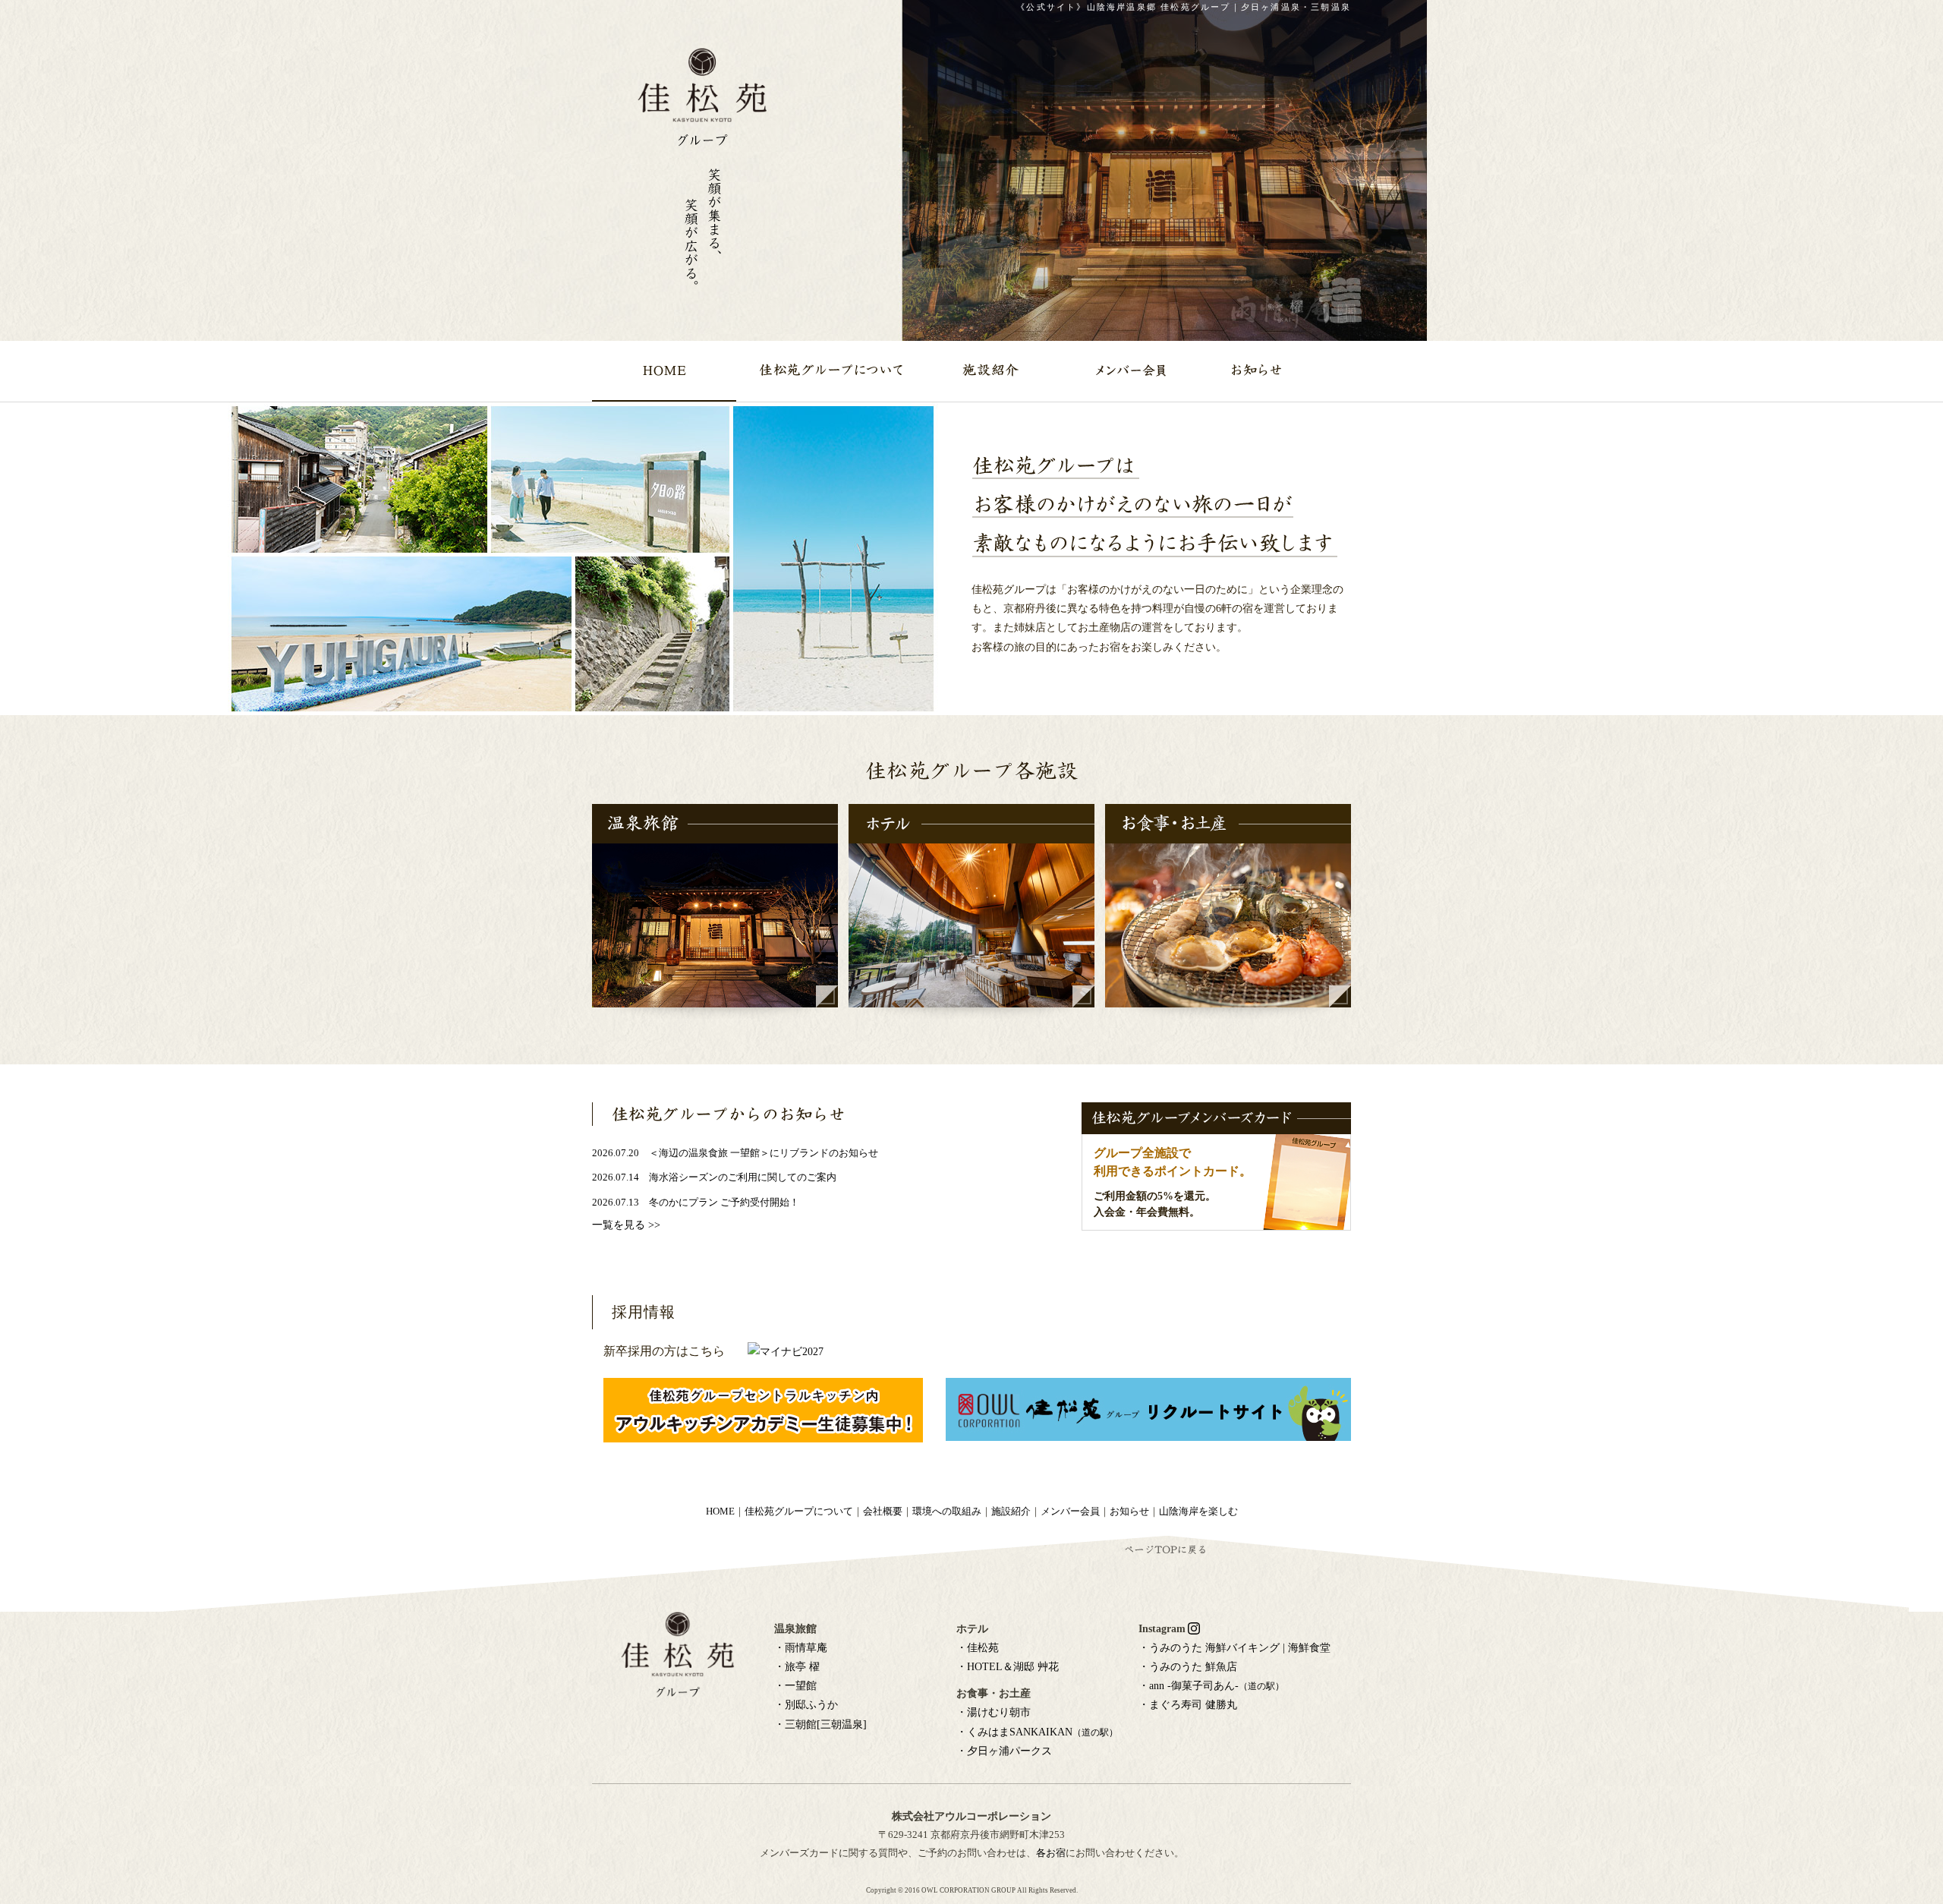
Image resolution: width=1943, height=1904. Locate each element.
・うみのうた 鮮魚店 (1188, 1667)
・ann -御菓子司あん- (1211, 1686)
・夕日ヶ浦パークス (1004, 1751)
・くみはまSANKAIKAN (1037, 1732)
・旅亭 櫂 (797, 1667)
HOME (720, 1512)
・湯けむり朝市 (994, 1712)
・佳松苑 (978, 1648)
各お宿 (1051, 1853)
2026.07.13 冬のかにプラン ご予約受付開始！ (696, 1203)
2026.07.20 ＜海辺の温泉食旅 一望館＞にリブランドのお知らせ (735, 1153)
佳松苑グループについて (799, 1512)
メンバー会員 (1070, 1512)
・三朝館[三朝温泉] (820, 1724)
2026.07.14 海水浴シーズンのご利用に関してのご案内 (714, 1177)
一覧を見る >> (626, 1225)
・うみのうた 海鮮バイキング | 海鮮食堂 (1234, 1648)
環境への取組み (947, 1512)
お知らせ (1129, 1512)
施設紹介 (1011, 1512)
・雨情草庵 (801, 1648)
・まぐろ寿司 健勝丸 (1188, 1705)
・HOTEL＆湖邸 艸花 (1008, 1667)
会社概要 (883, 1512)
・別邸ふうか (806, 1705)
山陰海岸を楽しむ (1198, 1512)
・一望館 (795, 1686)
